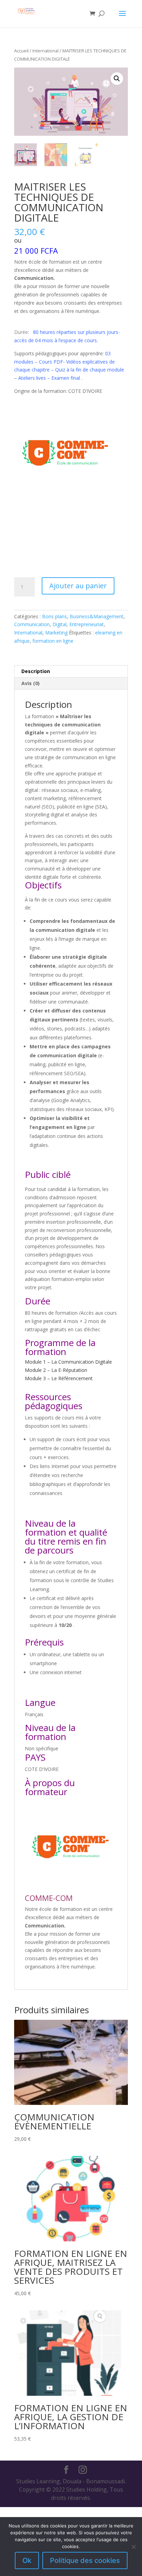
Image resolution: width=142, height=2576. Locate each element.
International (45, 51)
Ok (27, 2560)
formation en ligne (53, 641)
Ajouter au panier (78, 586)
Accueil (21, 51)
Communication (32, 624)
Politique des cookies (85, 2560)
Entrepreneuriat (87, 624)
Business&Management (97, 616)
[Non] (133, 2547)
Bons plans (54, 616)
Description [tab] (36, 671)
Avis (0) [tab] (31, 683)
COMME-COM (50, 1898)
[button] (117, 79)
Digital (59, 624)
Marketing (56, 633)
